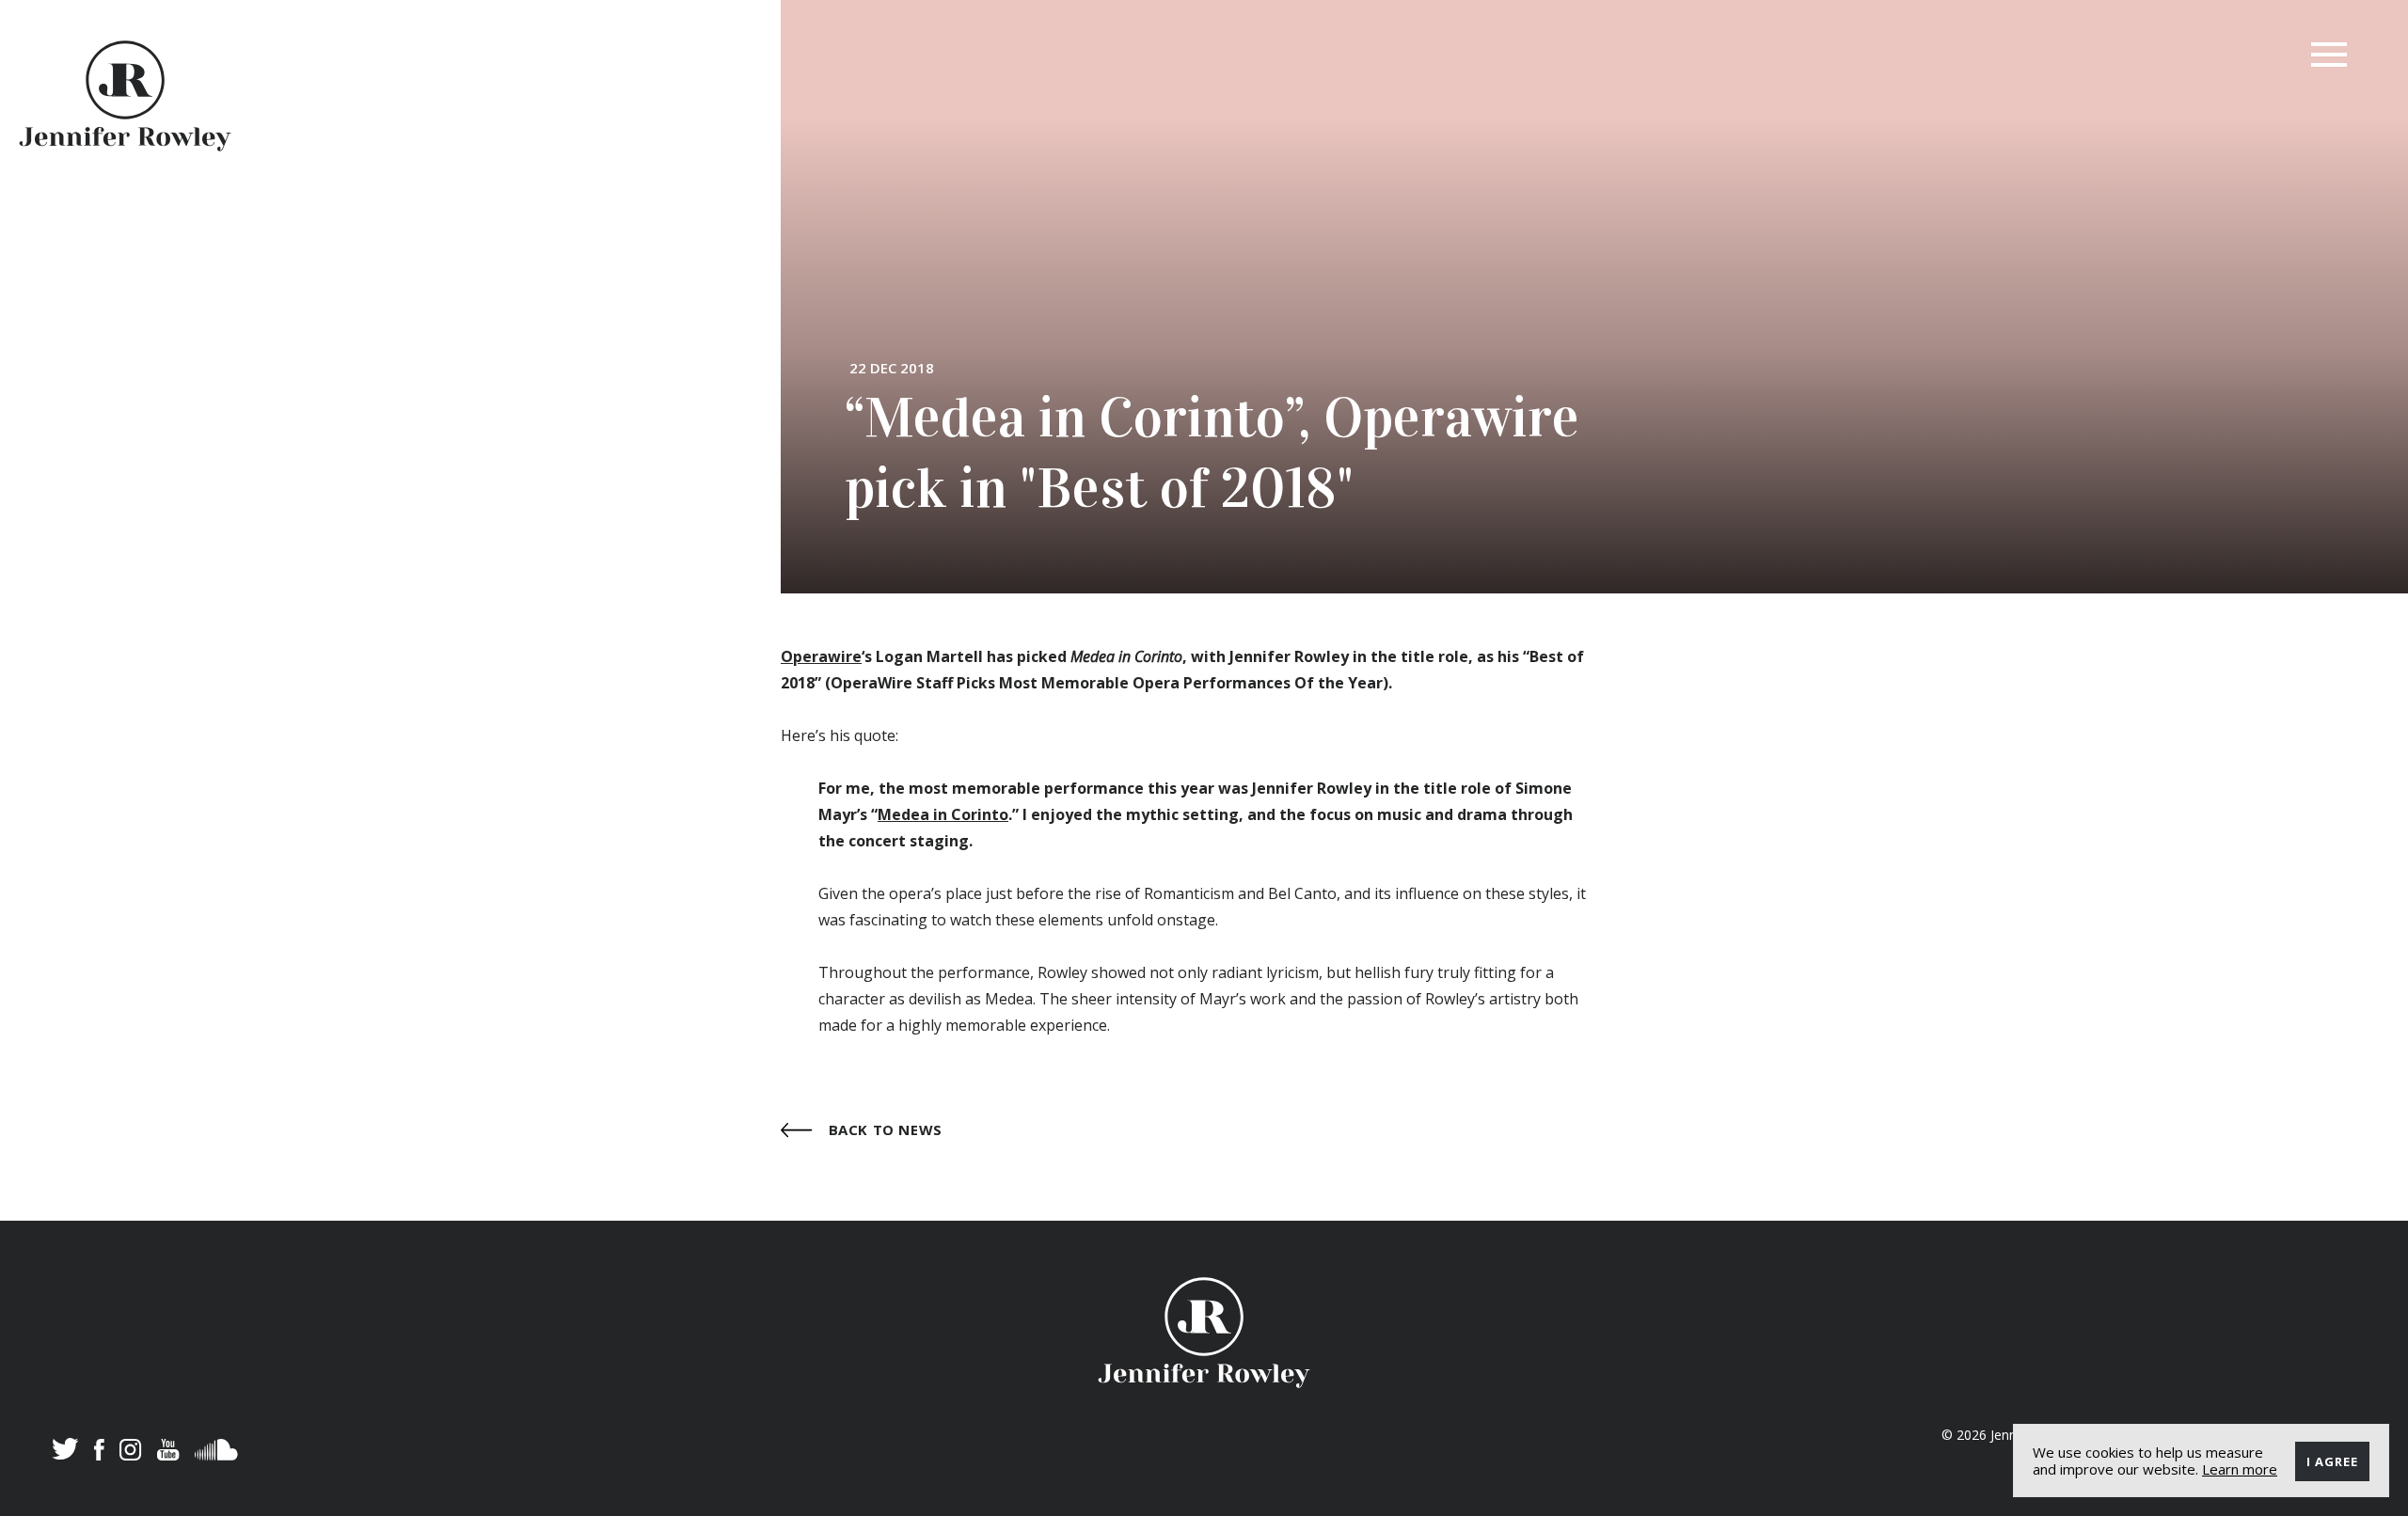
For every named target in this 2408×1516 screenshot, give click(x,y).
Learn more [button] (2240, 1469)
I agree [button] (2332, 1461)
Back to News (883, 1129)
